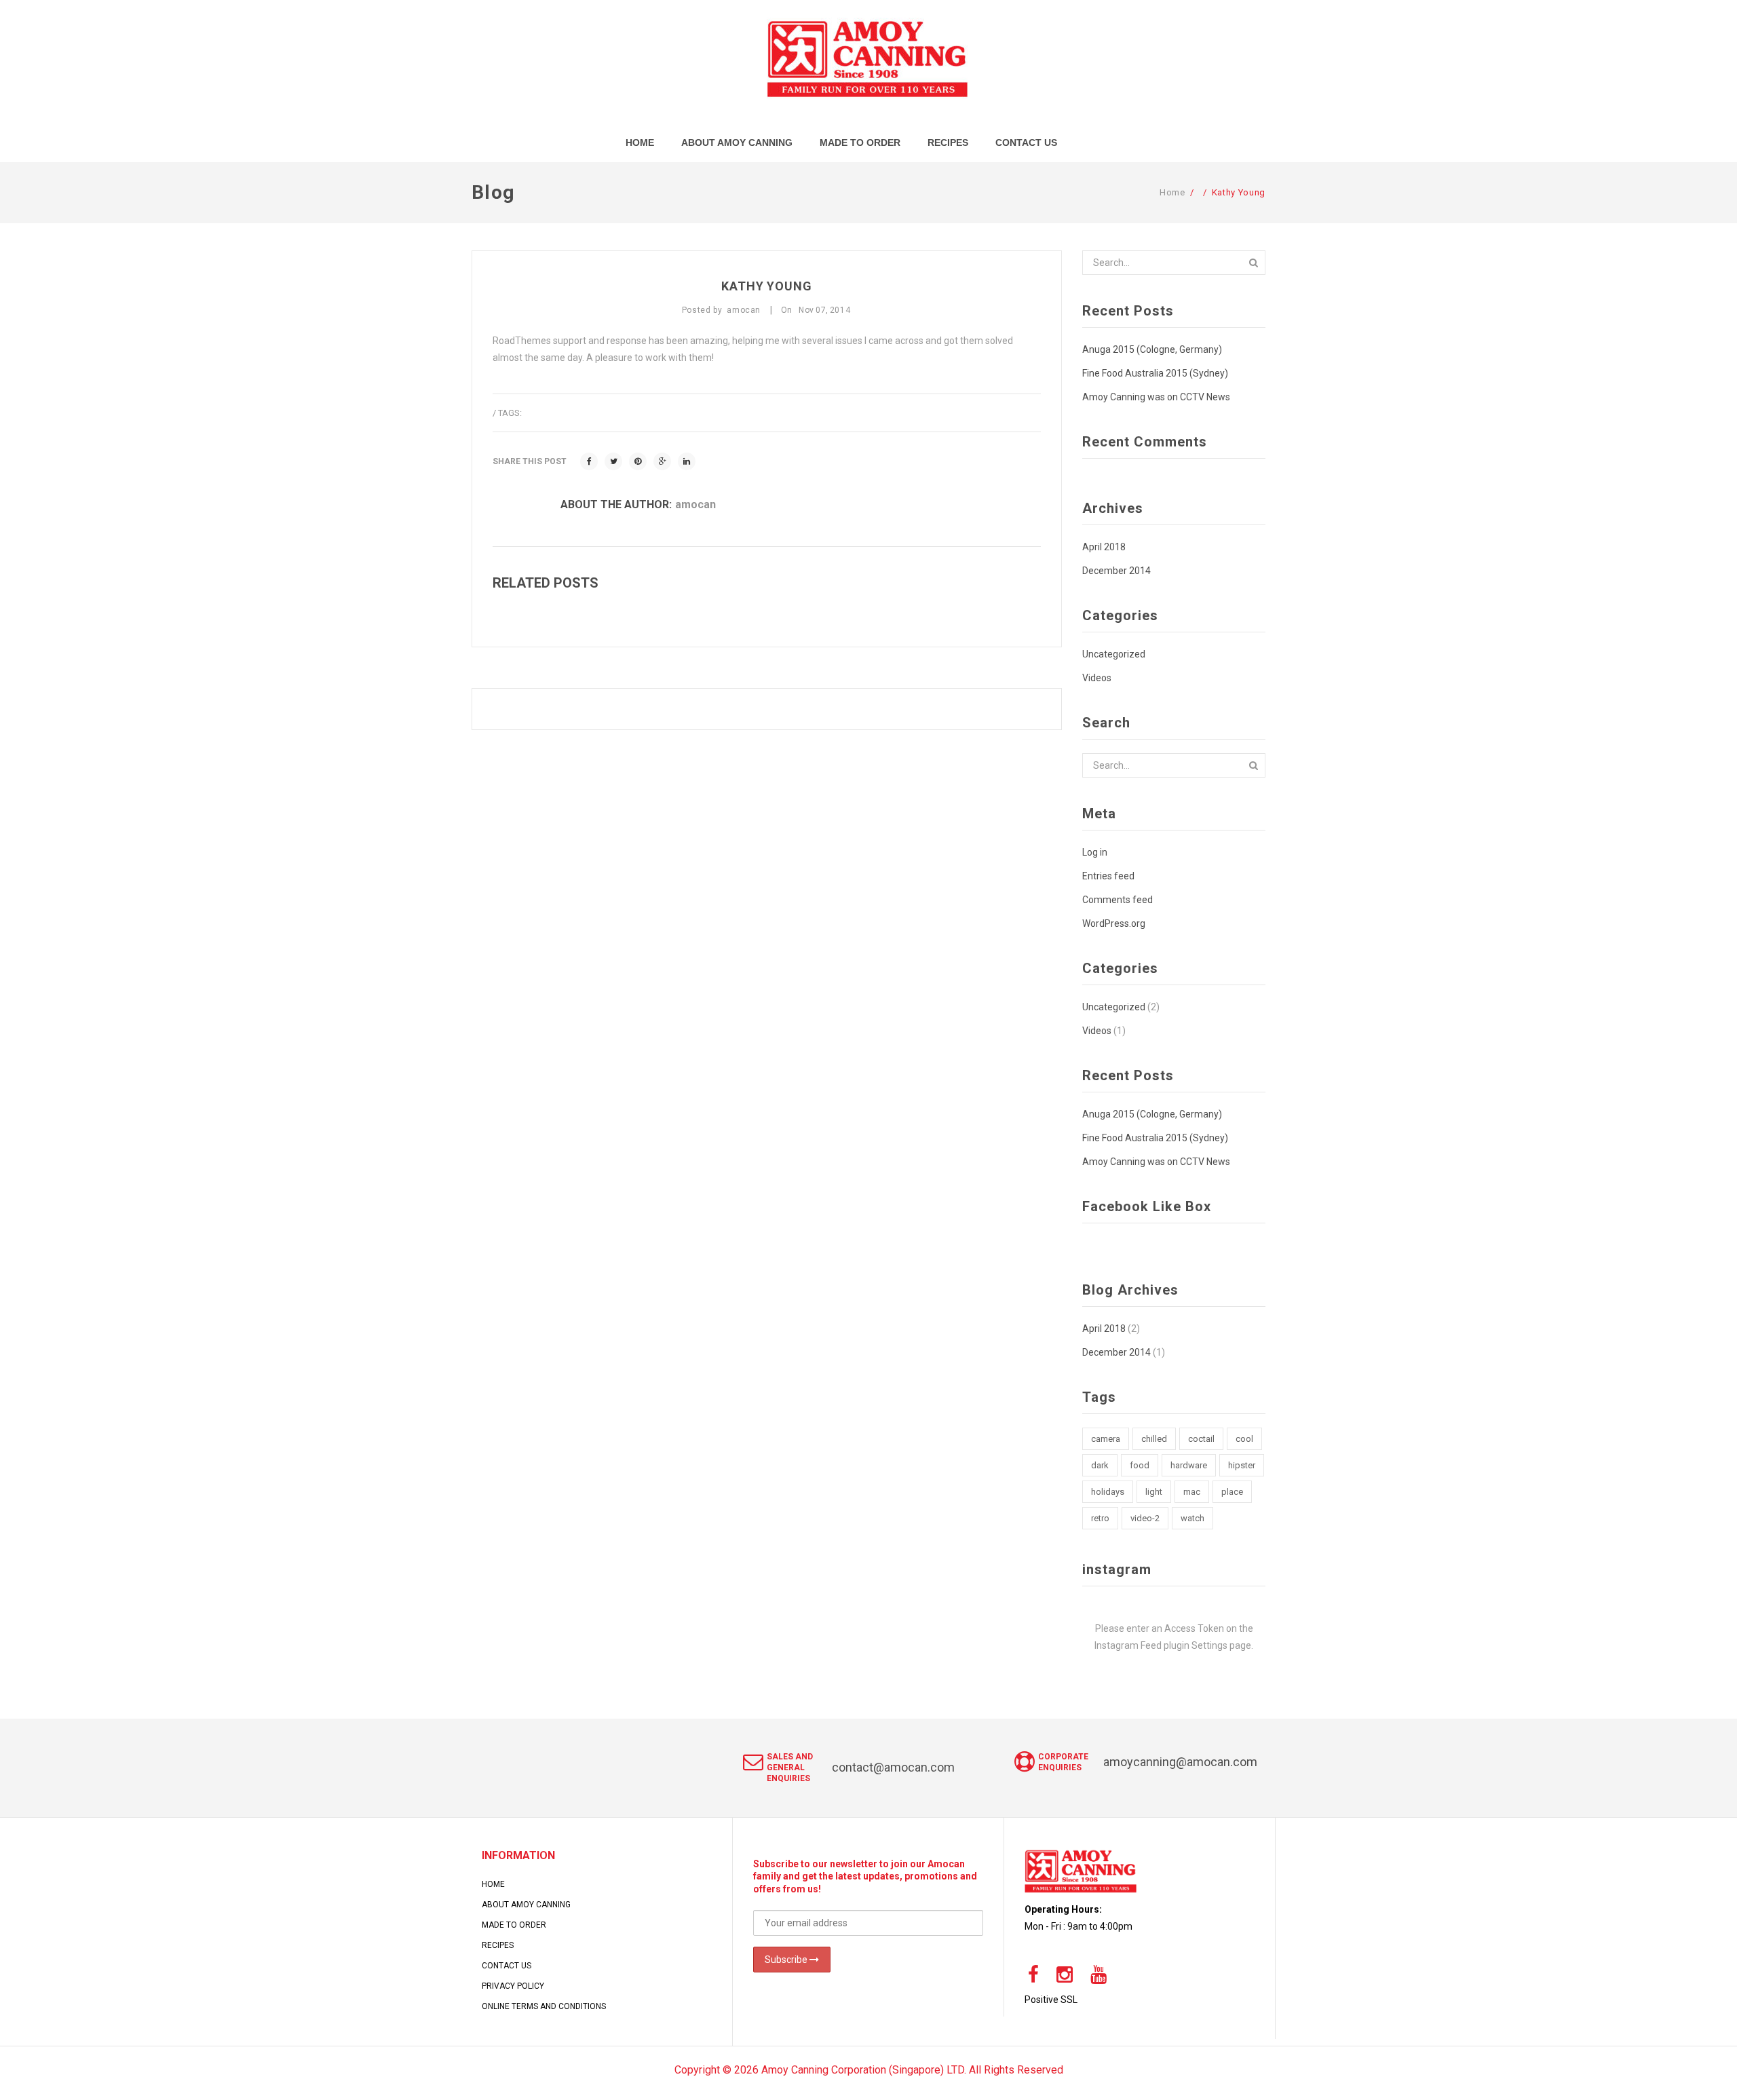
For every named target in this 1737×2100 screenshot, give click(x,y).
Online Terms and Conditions (544, 2006)
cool (1244, 1439)
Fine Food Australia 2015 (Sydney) (1155, 373)
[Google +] (662, 461)
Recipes (498, 1945)
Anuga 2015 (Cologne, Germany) (1152, 349)
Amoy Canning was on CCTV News (1156, 397)
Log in (1095, 852)
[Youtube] (1099, 1975)
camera (1106, 1439)
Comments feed (1118, 900)
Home (1172, 192)
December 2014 (1116, 571)
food (1140, 1465)
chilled (1154, 1439)
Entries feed (1108, 876)
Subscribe (787, 1960)
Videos (1097, 678)
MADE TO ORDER (514, 1925)
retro (1100, 1518)
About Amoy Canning (526, 1905)
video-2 (1145, 1518)
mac (1192, 1492)
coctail (1201, 1439)
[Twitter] (613, 461)
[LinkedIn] (687, 461)
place (1232, 1492)
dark (1100, 1465)
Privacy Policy (513, 1986)
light (1154, 1492)
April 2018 (1104, 547)
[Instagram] (1065, 1975)
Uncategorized (1114, 654)
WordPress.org (1114, 923)
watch (1192, 1518)
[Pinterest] (638, 461)
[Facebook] (589, 461)
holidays (1108, 1492)
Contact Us (507, 1966)
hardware (1189, 1465)
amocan (695, 504)
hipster (1242, 1465)
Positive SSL (1051, 2000)
